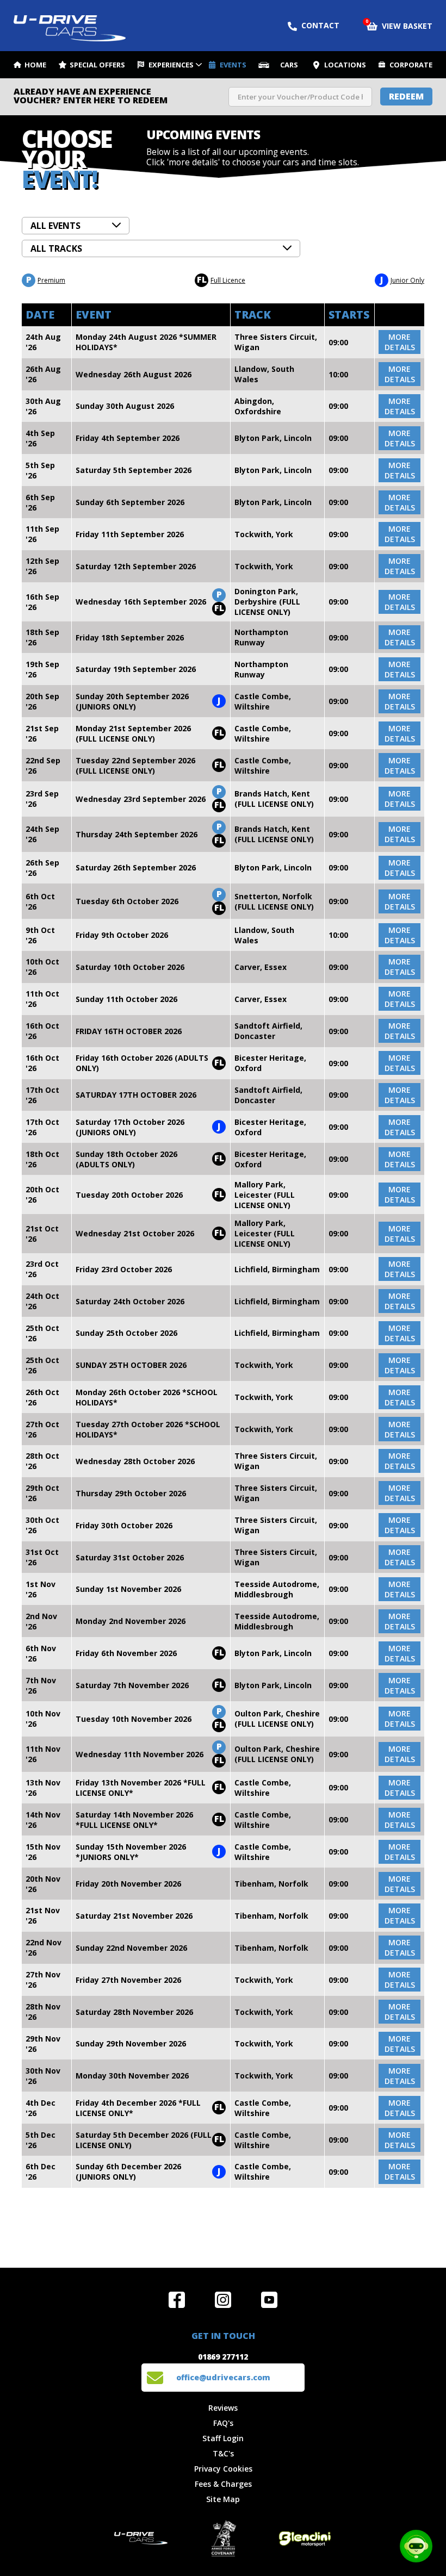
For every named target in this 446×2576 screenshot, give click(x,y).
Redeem (406, 96)
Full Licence (221, 279)
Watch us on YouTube (269, 2300)
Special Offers (97, 65)
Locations (345, 65)
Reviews (223, 2408)
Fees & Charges (223, 2484)
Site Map (223, 2499)
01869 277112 (223, 2357)
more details (400, 342)
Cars (289, 65)
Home (35, 65)
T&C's (223, 2453)
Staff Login (223, 2438)
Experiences (171, 65)
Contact (320, 25)
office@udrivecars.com (223, 2377)
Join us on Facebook (177, 2300)
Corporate (411, 65)
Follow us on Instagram (223, 2300)
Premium (46, 279)
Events (233, 65)
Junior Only (402, 279)
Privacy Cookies (223, 2469)
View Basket (399, 25)
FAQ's (223, 2423)
